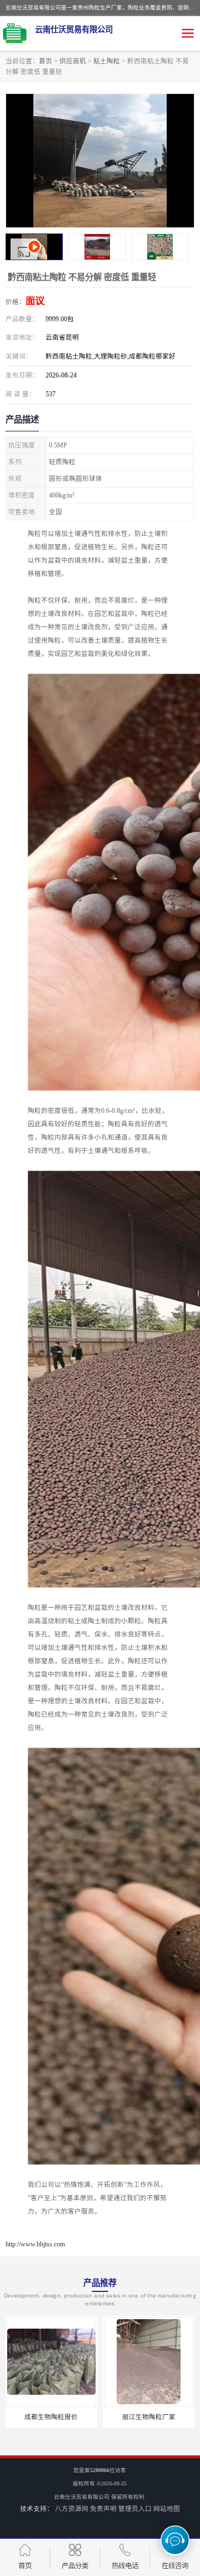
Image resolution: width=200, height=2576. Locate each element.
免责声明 (103, 2509)
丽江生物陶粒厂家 (51, 2417)
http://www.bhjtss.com (35, 2244)
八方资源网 (72, 2509)
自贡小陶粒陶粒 (149, 2417)
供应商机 (73, 61)
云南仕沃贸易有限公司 (82, 2497)
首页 (46, 61)
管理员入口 (135, 2509)
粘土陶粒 (107, 61)
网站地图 (167, 2509)
